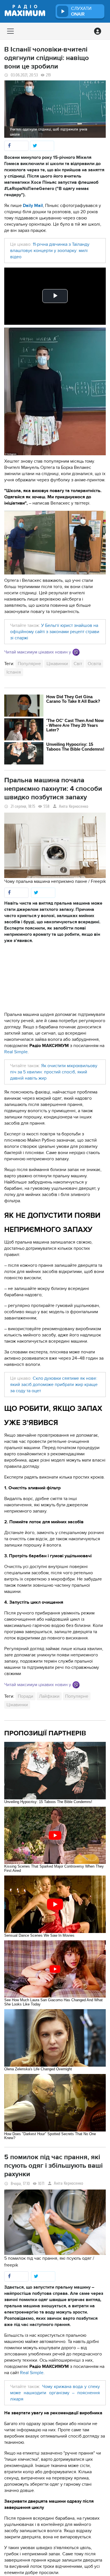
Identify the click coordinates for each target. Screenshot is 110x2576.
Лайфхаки (49, 1696)
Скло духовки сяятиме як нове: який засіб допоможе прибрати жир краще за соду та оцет (54, 1385)
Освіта (94, 664)
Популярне (29, 664)
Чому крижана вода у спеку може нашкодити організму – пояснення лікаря (55, 2393)
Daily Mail (33, 206)
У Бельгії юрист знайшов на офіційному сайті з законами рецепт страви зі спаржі (55, 632)
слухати (81, 11)
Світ (78, 664)
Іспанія (14, 672)
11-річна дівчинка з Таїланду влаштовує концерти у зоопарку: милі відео (50, 251)
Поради (26, 1696)
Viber (76, 652)
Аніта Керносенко (74, 807)
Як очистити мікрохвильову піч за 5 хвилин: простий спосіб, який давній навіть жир (54, 1072)
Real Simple (16, 1052)
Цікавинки (57, 664)
